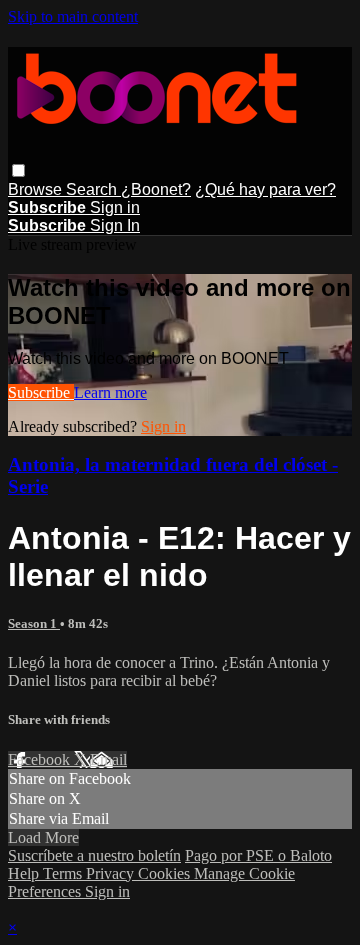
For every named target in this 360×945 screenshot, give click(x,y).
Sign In (115, 225)
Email (108, 759)
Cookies (166, 873)
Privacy (112, 873)
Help (25, 873)
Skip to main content (73, 16)
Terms (64, 873)
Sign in (115, 207)
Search (93, 189)
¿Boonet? (156, 189)
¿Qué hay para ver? (265, 189)
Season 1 (34, 623)
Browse (37, 189)
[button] (18, 170)
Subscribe (41, 392)
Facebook (41, 759)
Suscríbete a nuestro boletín (94, 855)
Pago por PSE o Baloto (258, 855)
